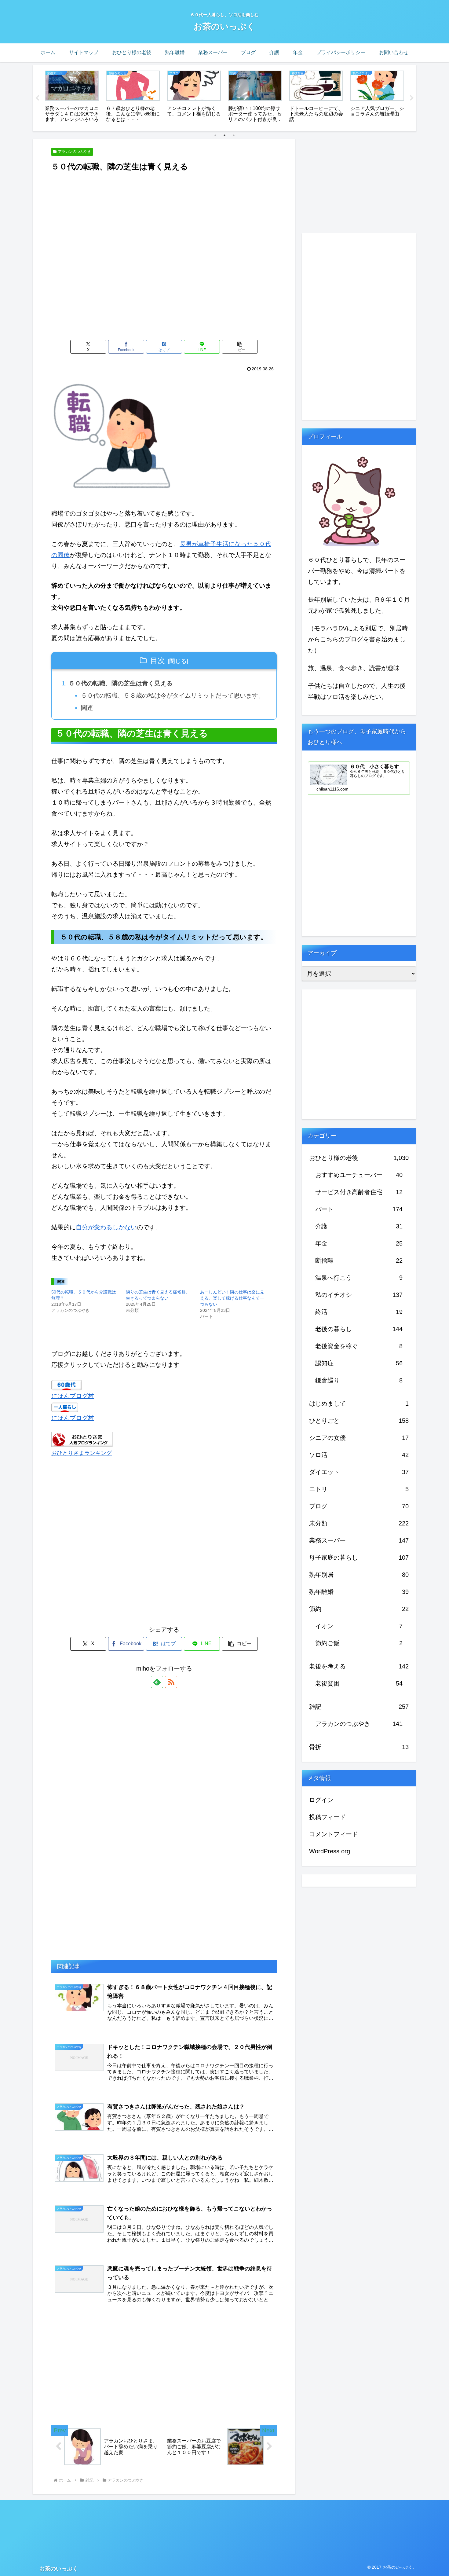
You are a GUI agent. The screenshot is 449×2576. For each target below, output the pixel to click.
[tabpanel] (72, 97)
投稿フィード (327, 1817)
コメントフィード (334, 1834)
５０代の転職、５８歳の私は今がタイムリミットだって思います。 (173, 695)
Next (412, 98)
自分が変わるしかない (106, 1227)
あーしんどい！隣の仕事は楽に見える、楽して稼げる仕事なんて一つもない (232, 1298)
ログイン (321, 1800)
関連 (87, 708)
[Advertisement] (164, 190)
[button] (240, 347)
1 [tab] (215, 135)
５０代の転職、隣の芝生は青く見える (121, 683)
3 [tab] (234, 135)
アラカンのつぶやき (75, 152)
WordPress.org (330, 1851)
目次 (158, 661)
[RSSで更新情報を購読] (171, 1682)
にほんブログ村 (73, 1396)
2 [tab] (224, 135)
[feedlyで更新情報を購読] (157, 1682)
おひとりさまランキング (82, 1453)
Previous (37, 98)
